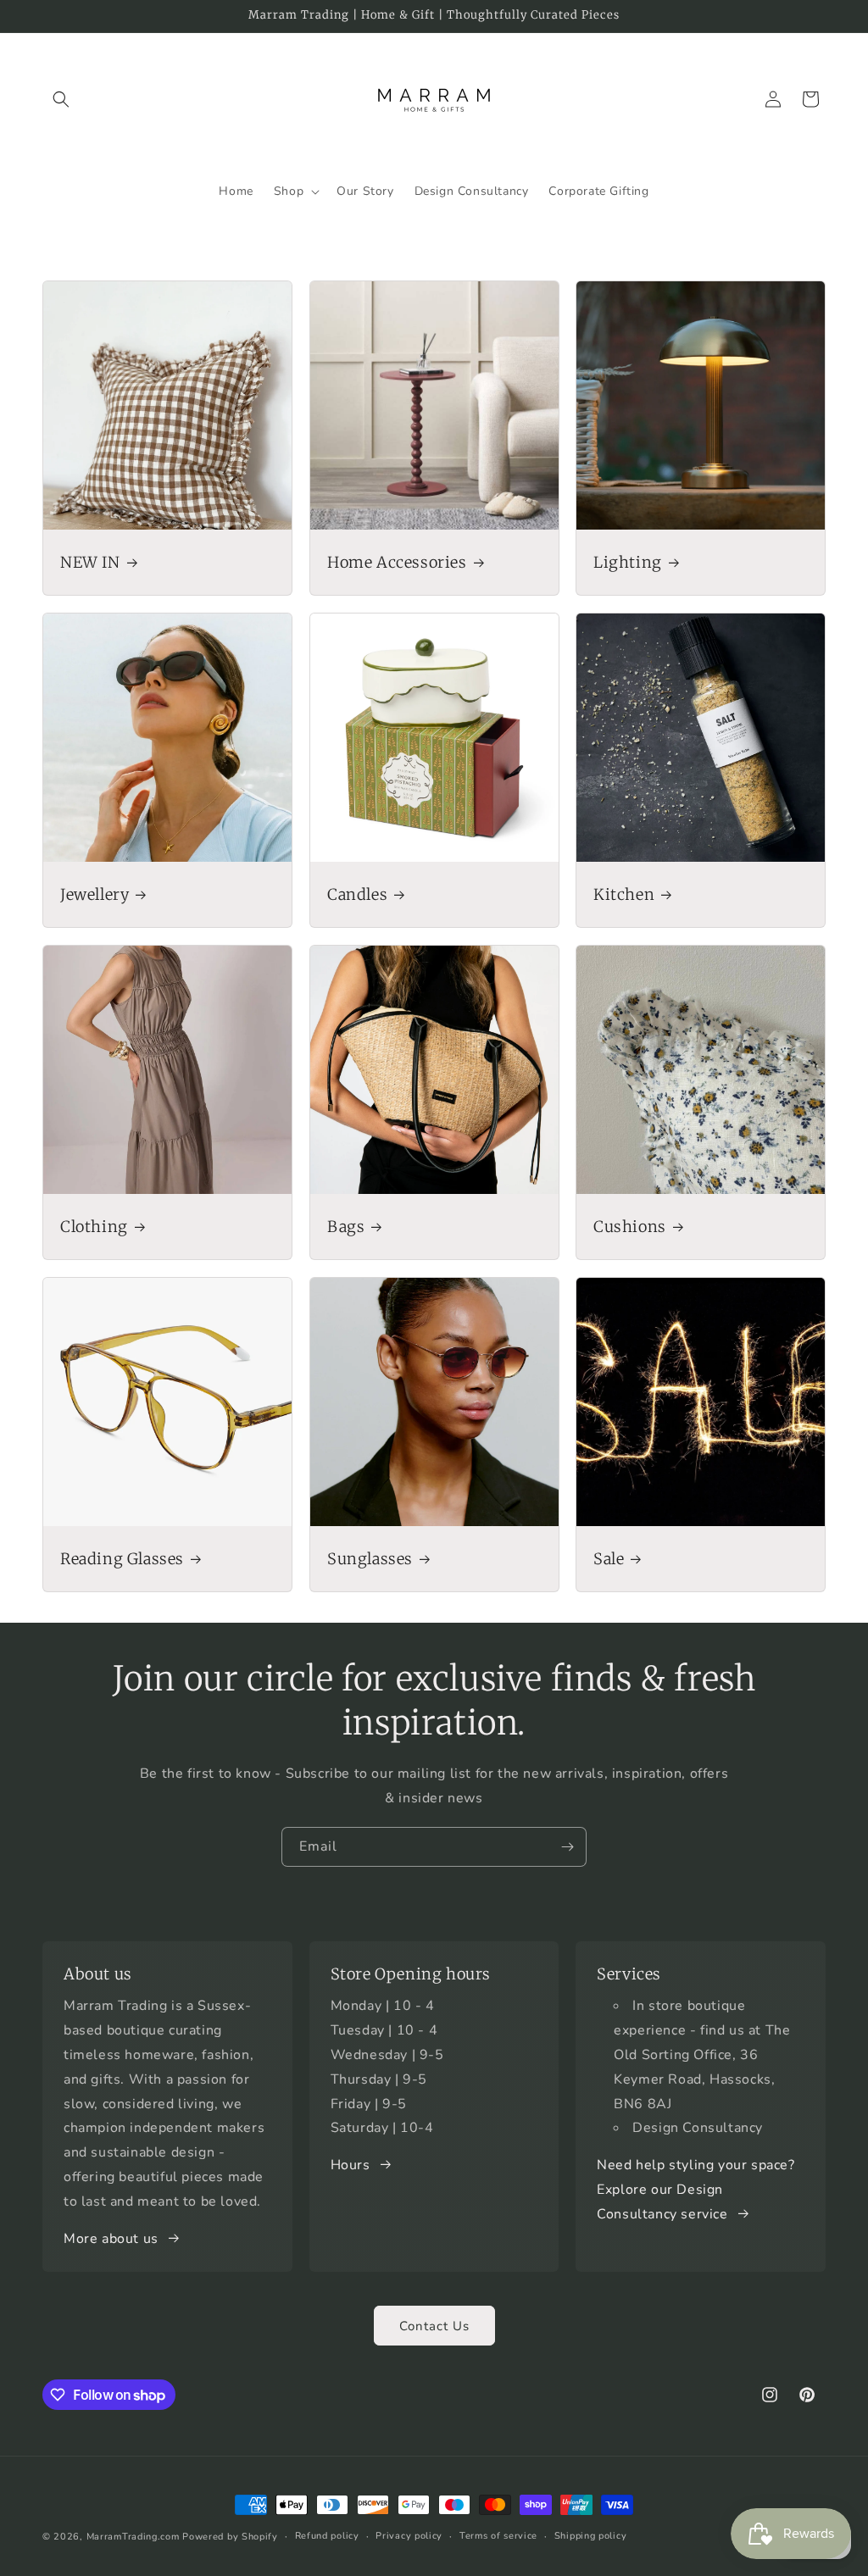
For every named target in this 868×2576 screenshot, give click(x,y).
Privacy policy (409, 2536)
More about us (111, 2239)
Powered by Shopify (230, 2537)
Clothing (94, 1226)
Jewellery (95, 894)
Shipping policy (591, 2536)
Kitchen (624, 894)
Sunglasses (370, 1558)
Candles (357, 894)
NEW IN (90, 561)
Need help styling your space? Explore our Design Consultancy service (696, 2190)
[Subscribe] (567, 1847)
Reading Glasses (122, 1558)
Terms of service (498, 2536)
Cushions (630, 1226)
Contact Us (434, 2326)
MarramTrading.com (133, 2537)
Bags (346, 1226)
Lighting (628, 561)
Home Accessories (397, 561)
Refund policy (327, 2536)
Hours (351, 2165)
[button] (61, 99)
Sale (609, 1558)
